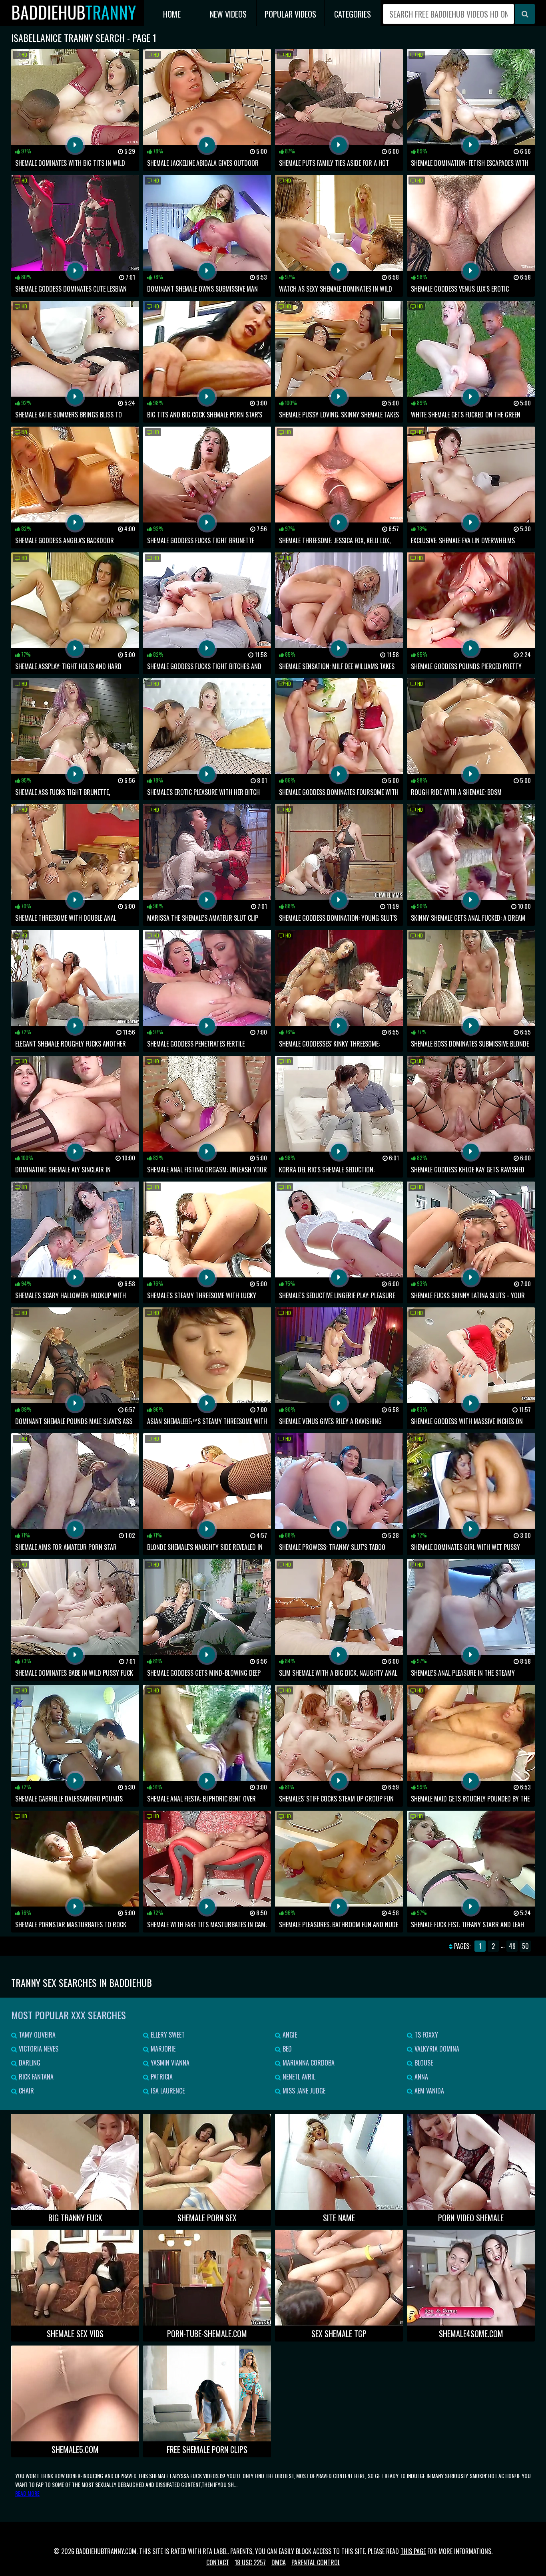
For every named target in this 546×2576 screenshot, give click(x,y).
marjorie (162, 2049)
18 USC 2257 (250, 2562)
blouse (423, 2063)
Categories (353, 14)
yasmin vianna (169, 2063)
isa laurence (167, 2091)
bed (286, 2049)
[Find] (525, 14)
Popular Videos (290, 14)
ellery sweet (167, 2035)
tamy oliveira (36, 2035)
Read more (27, 2493)
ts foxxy (425, 2035)
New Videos (228, 14)
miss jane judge (303, 2091)
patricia (161, 2077)
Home (172, 14)
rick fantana (35, 2077)
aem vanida (428, 2091)
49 (512, 1946)
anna (420, 2077)
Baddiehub (74, 12)
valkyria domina (436, 2049)
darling (29, 2063)
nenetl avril (298, 2077)
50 (525, 1946)
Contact (218, 2562)
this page (413, 2551)
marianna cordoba (308, 2063)
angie (289, 2035)
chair (26, 2091)
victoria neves (38, 2049)
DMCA (279, 2562)
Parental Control (316, 2562)
